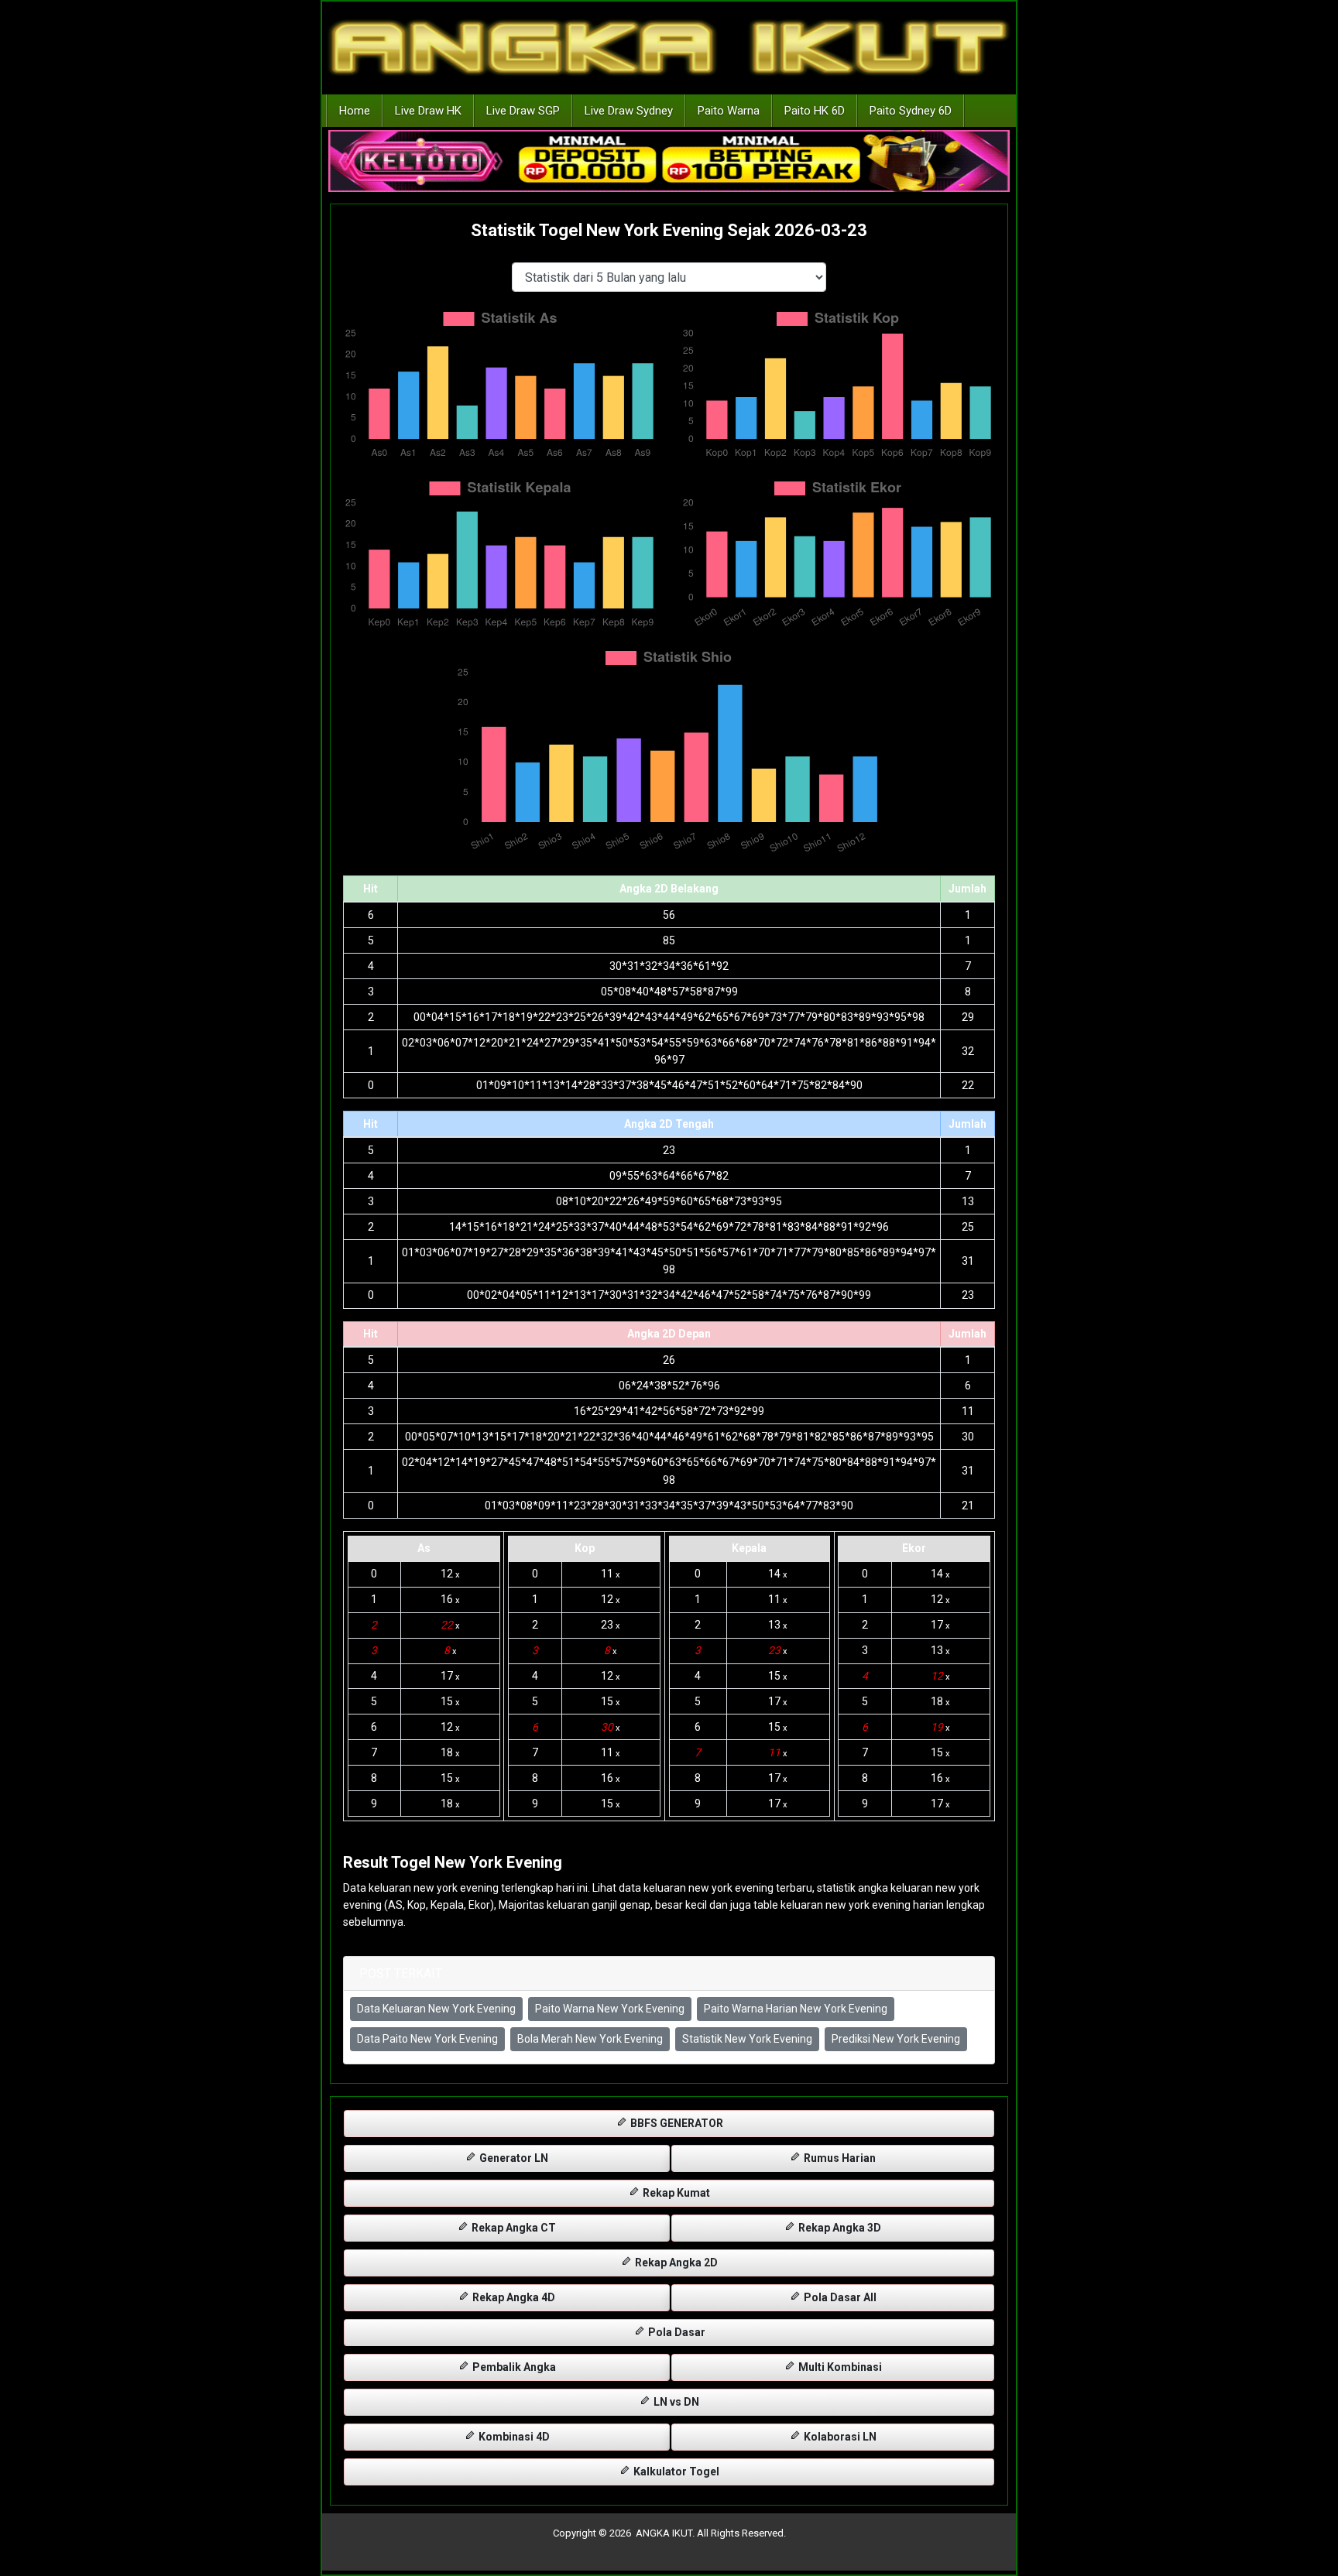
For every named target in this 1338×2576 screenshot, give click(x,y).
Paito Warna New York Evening (610, 2009)
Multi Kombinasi (839, 2367)
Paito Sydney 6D (911, 111)
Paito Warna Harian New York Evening (796, 2009)
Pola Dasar (676, 2332)
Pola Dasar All (839, 2297)
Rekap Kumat (675, 2193)
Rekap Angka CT (513, 2228)
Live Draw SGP (523, 111)
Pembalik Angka (513, 2367)
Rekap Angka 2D (675, 2263)
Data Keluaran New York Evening (436, 2009)
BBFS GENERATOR (676, 2123)
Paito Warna (729, 111)
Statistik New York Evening (747, 2039)
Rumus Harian (839, 2158)
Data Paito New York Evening (427, 2039)
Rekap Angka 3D (839, 2228)
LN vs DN (675, 2402)
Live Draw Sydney (629, 111)
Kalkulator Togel (675, 2472)
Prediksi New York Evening (896, 2039)
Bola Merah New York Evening (590, 2039)
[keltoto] (669, 162)
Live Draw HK (428, 111)
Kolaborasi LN (839, 2437)
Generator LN (513, 2158)
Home (355, 111)
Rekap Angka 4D (513, 2297)
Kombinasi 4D (513, 2437)
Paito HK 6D (815, 111)
